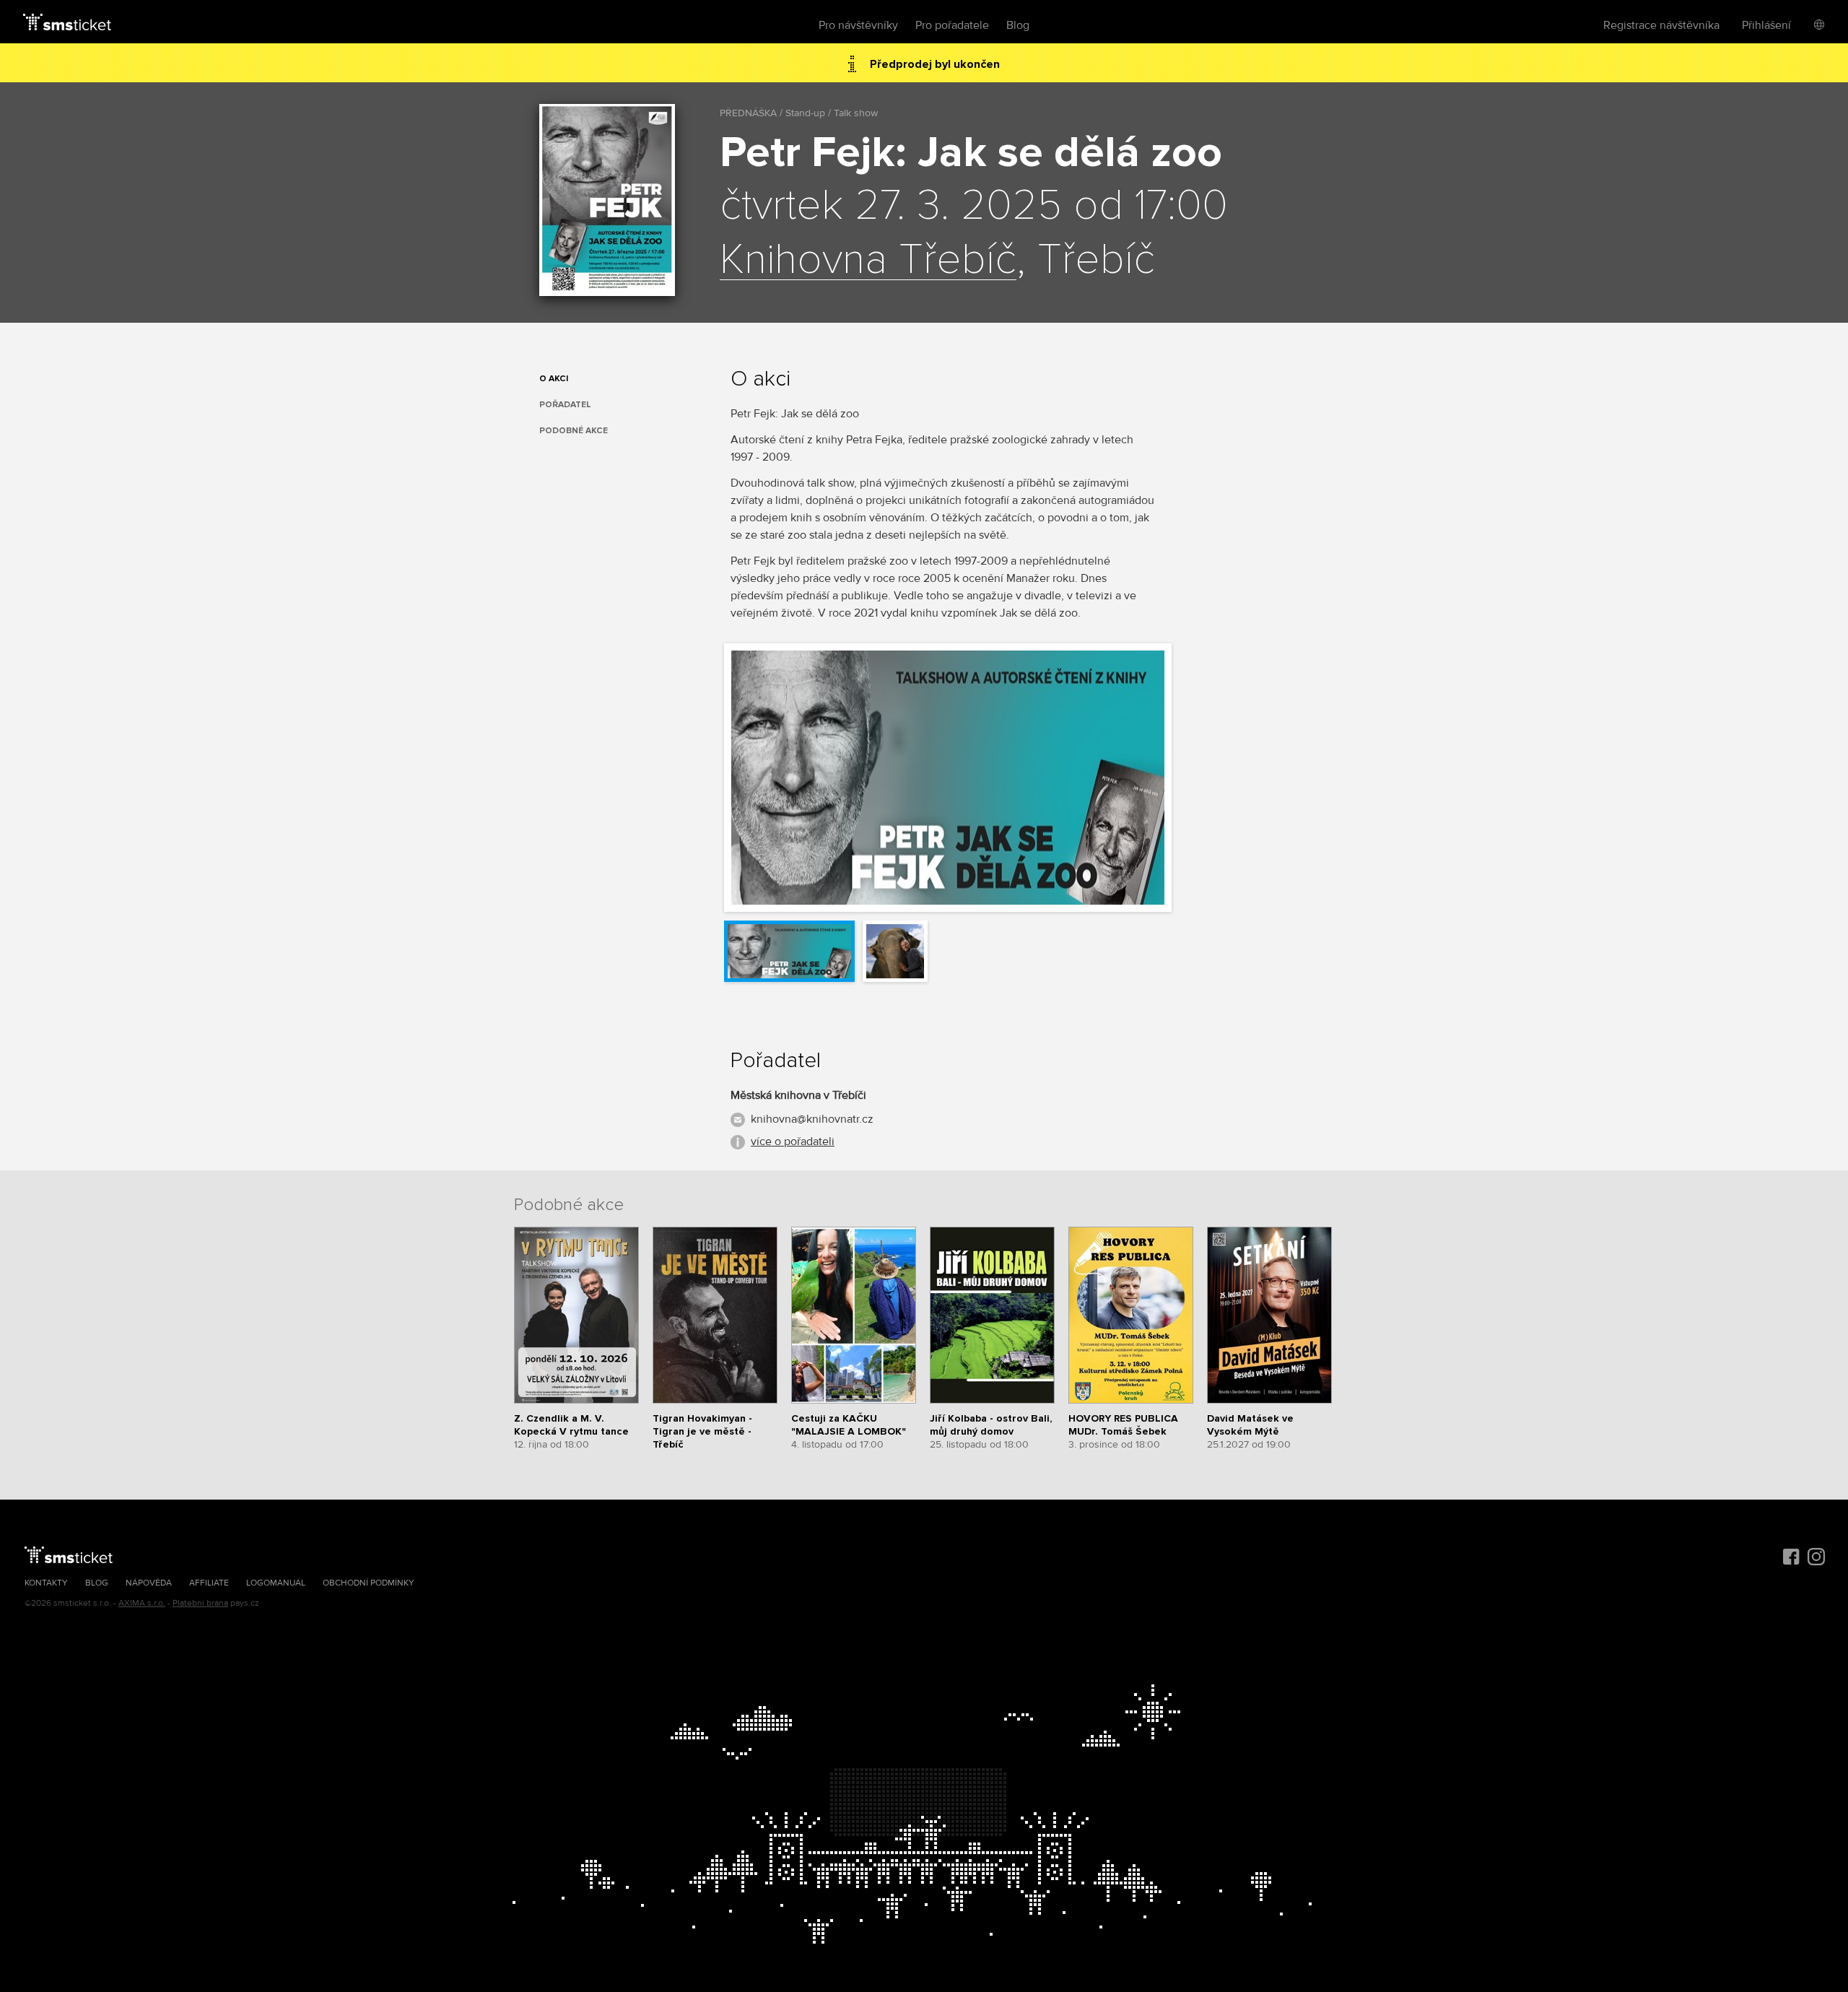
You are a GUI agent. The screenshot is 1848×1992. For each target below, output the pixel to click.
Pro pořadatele (952, 25)
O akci (554, 379)
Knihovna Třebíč (868, 261)
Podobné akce (574, 431)
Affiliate (209, 1583)
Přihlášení (1766, 25)
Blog (1018, 25)
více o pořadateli (793, 1141)
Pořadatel (565, 405)
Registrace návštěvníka (1661, 25)
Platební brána (200, 1603)
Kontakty (46, 1583)
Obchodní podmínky (369, 1583)
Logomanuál (276, 1583)
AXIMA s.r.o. (142, 1603)
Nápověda (149, 1583)
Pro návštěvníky (858, 25)
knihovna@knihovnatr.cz (812, 1119)
